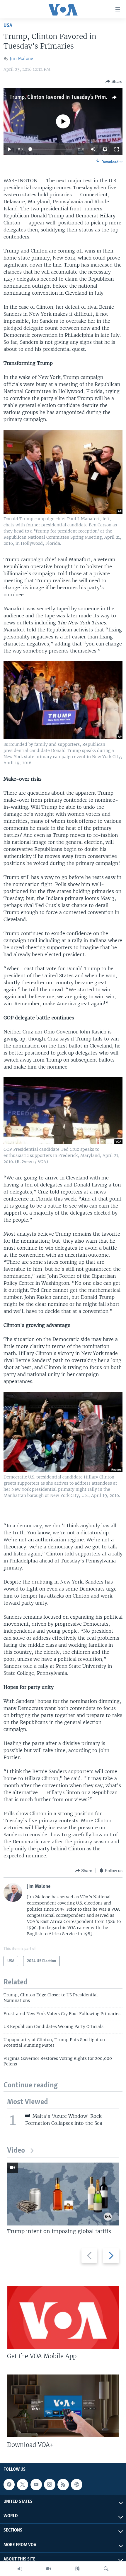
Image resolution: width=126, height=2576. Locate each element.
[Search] (106, 2569)
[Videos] (49, 2569)
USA (8, 26)
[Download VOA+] (63, 2406)
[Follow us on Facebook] (9, 2484)
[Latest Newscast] (20, 2569)
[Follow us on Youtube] (36, 2484)
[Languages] (77, 2569)
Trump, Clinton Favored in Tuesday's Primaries (63, 97)
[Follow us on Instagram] (50, 2484)
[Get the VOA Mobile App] (63, 2317)
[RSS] (63, 2484)
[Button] (114, 81)
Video (16, 2151)
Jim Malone (21, 59)
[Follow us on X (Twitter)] (23, 2484)
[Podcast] (76, 2484)
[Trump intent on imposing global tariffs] (63, 2194)
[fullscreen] (117, 149)
